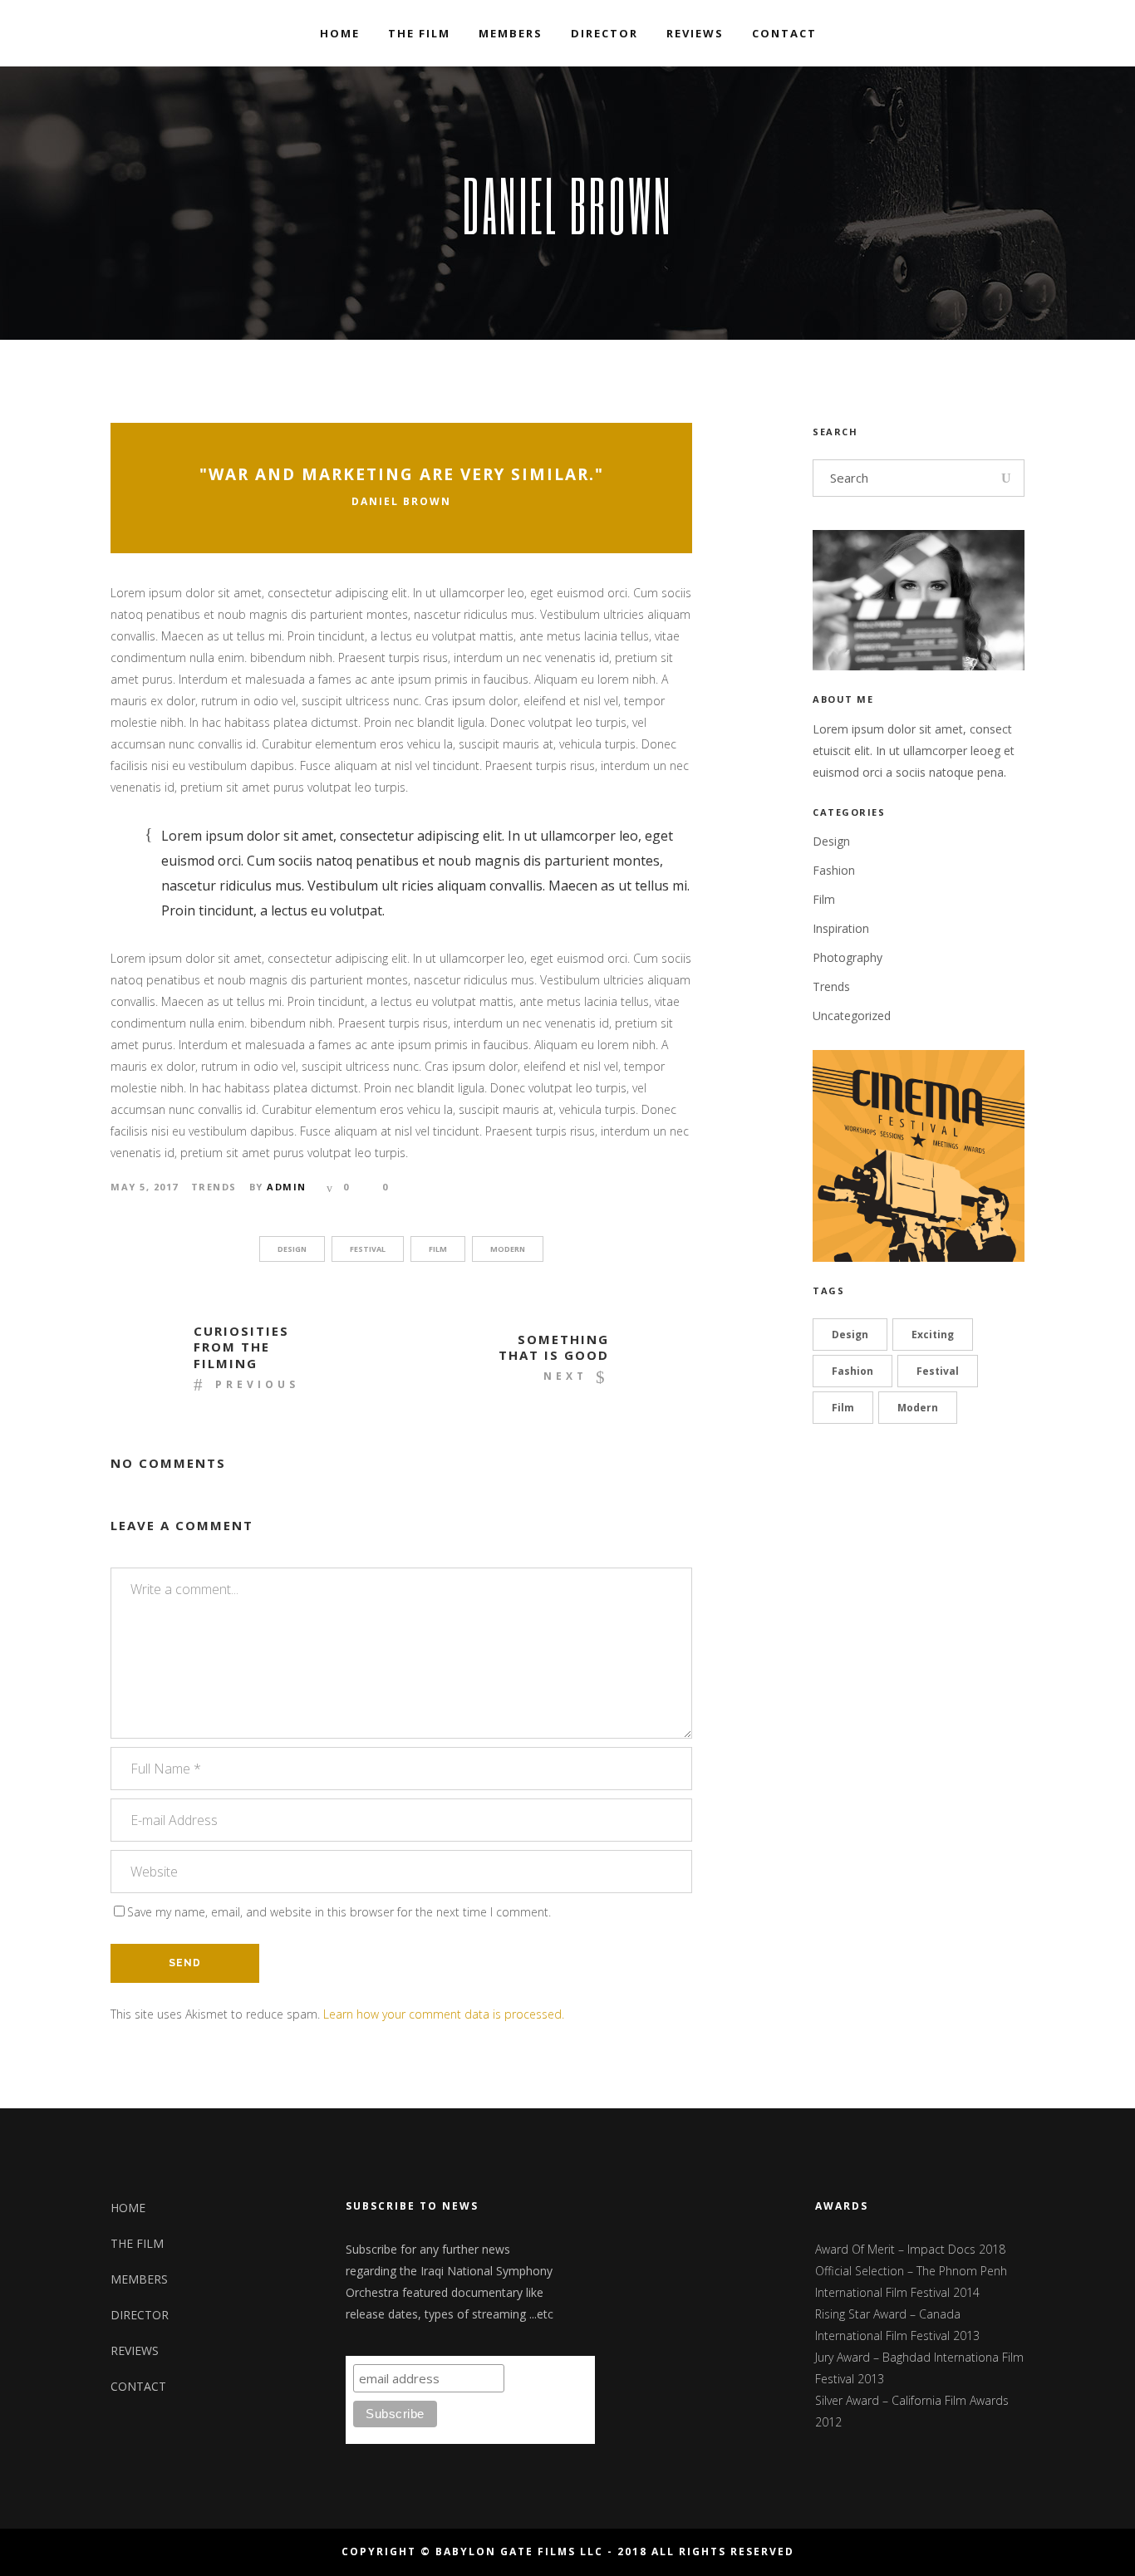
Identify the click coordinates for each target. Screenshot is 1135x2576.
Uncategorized (852, 1016)
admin (287, 1187)
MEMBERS (139, 2279)
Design (292, 1249)
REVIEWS (135, 2350)
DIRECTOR (140, 2315)
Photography (848, 957)
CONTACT (138, 2386)
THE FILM (137, 2243)
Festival (368, 1249)
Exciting (933, 1335)
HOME (128, 2208)
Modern (508, 1249)
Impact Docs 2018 (956, 2249)
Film (438, 1249)
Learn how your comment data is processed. (444, 2014)
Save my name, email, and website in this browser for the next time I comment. (339, 1912)
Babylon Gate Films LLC (519, 2551)
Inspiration (841, 928)
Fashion (834, 870)
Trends (214, 1187)
